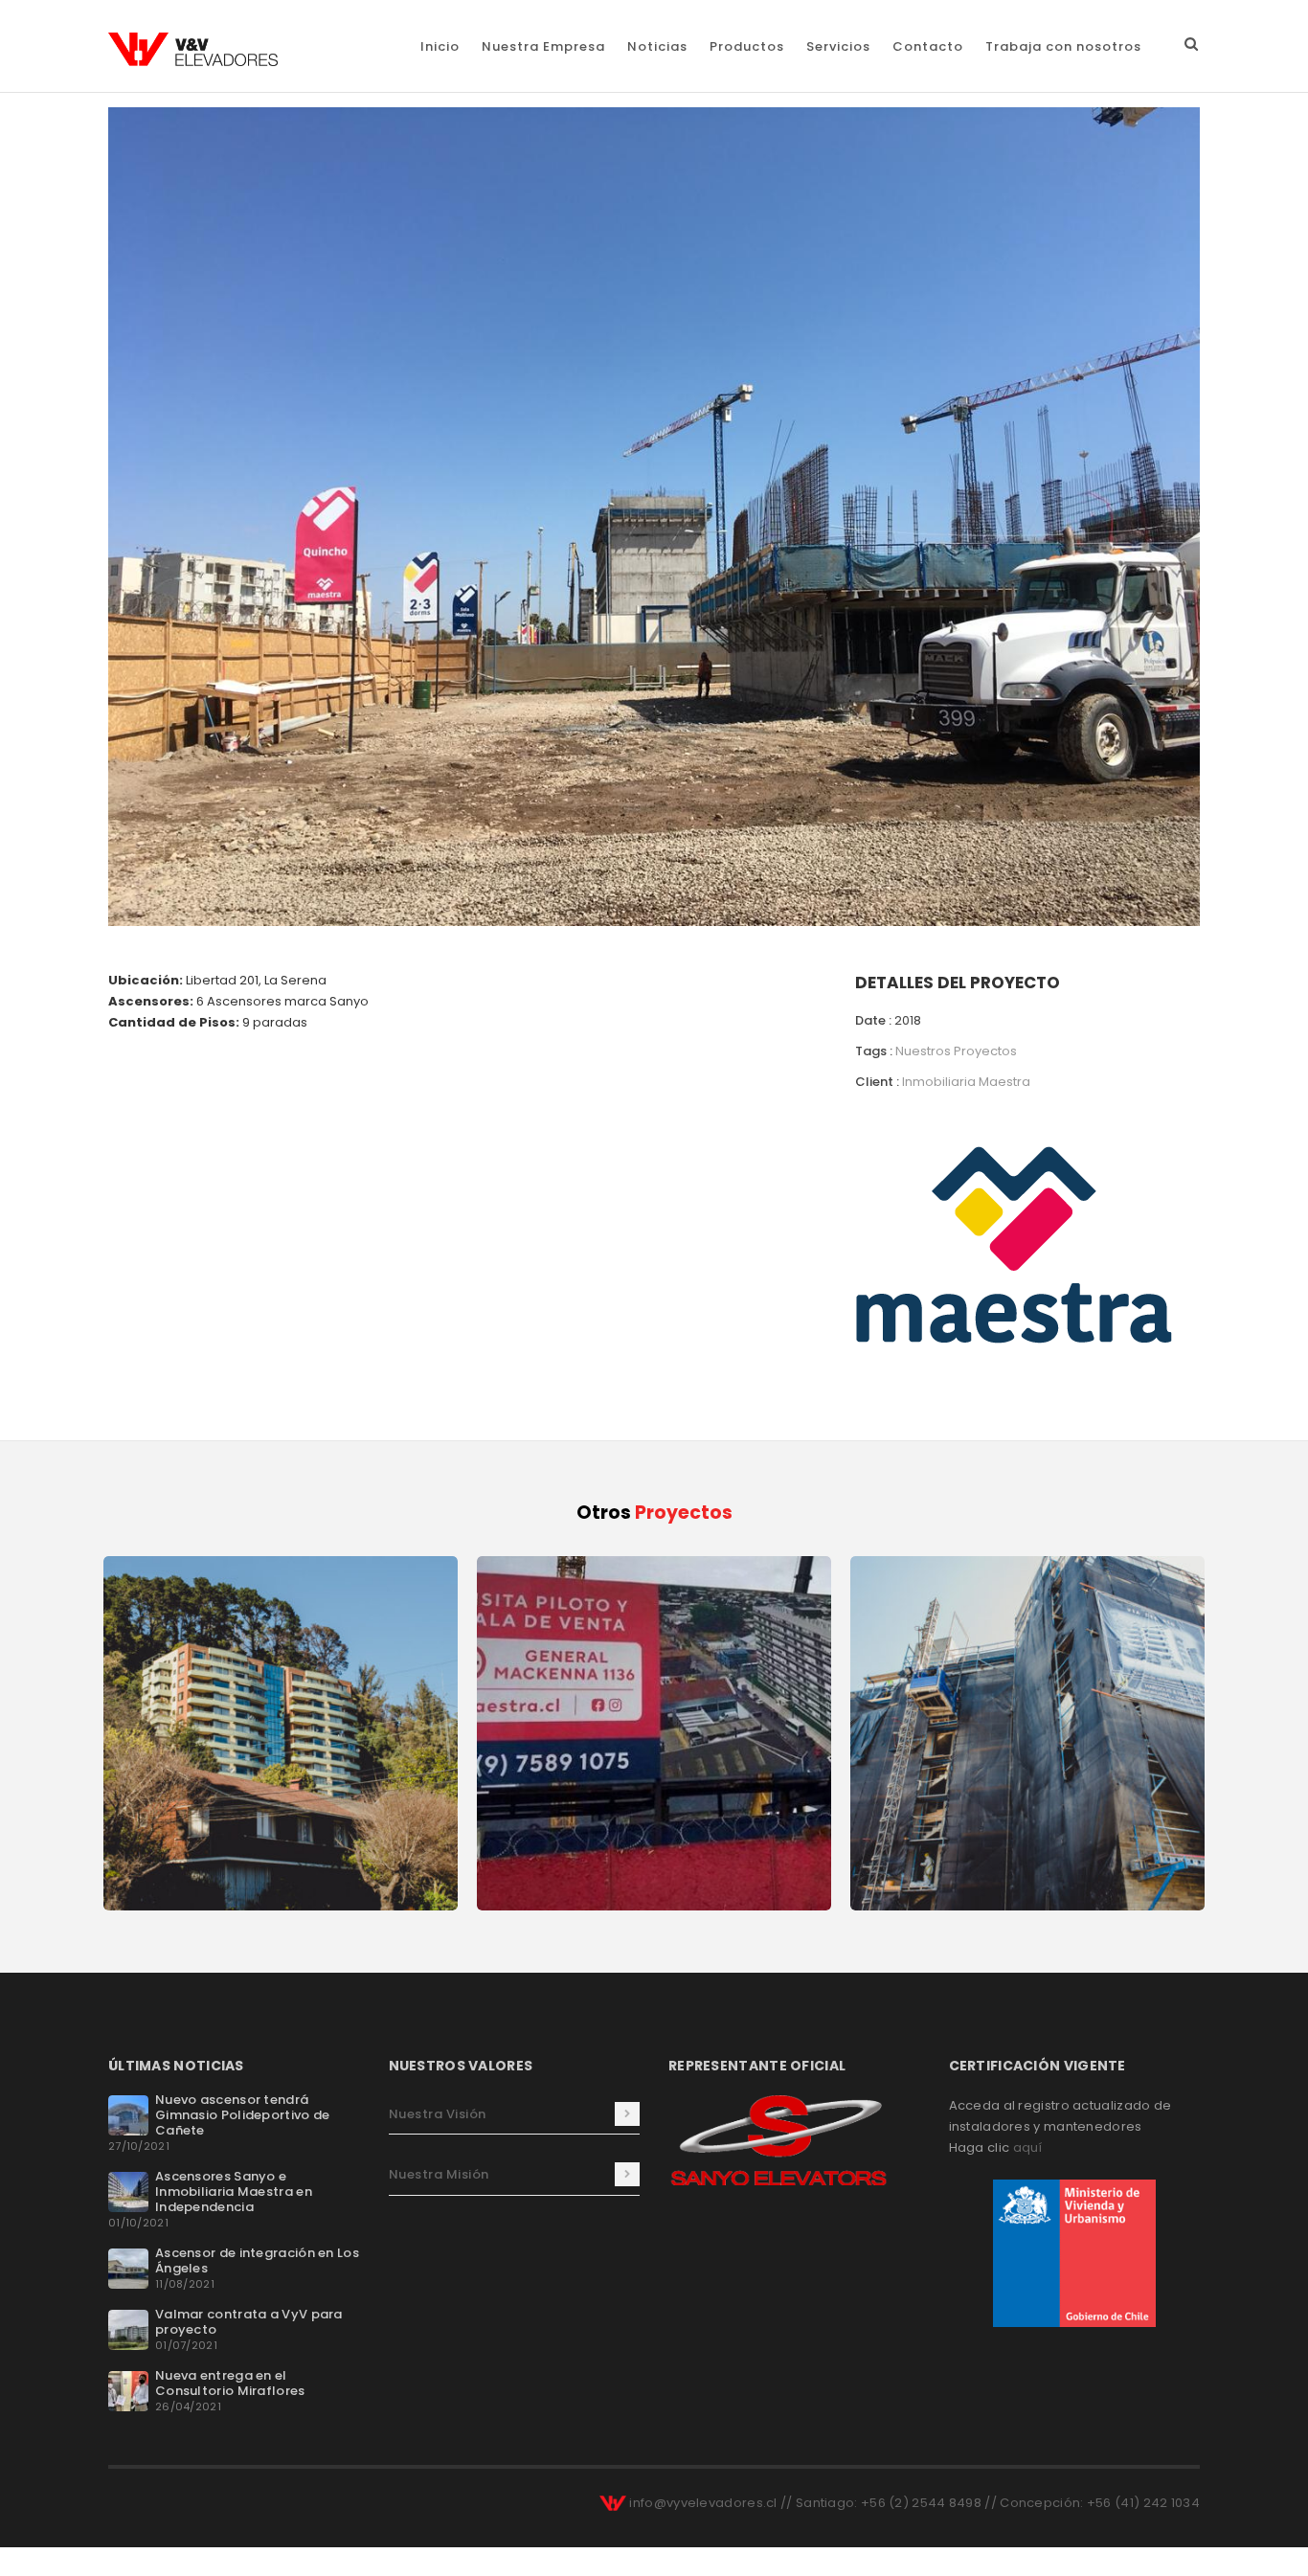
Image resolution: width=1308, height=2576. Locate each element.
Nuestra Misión (439, 2174)
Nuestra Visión (438, 2114)
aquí (1028, 2147)
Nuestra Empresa (543, 46)
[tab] (515, 2114)
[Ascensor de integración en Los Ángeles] (128, 2268)
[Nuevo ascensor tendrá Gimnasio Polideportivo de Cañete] (128, 2115)
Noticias (657, 46)
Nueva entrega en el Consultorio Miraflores (230, 2383)
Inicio (440, 46)
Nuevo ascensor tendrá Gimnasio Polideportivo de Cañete (243, 2115)
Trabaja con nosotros (1063, 46)
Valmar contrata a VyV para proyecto (249, 2322)
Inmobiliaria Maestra (966, 1082)
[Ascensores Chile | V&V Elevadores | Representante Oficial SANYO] (193, 49)
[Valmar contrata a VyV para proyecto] (128, 2329)
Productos (747, 46)
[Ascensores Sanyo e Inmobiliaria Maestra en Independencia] (128, 2192)
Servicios (838, 46)
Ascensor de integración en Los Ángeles (257, 2260)
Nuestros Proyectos (956, 1051)
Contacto (928, 46)
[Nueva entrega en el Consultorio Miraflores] (128, 2391)
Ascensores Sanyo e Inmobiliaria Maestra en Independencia (234, 2192)
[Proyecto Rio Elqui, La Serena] (654, 516)
